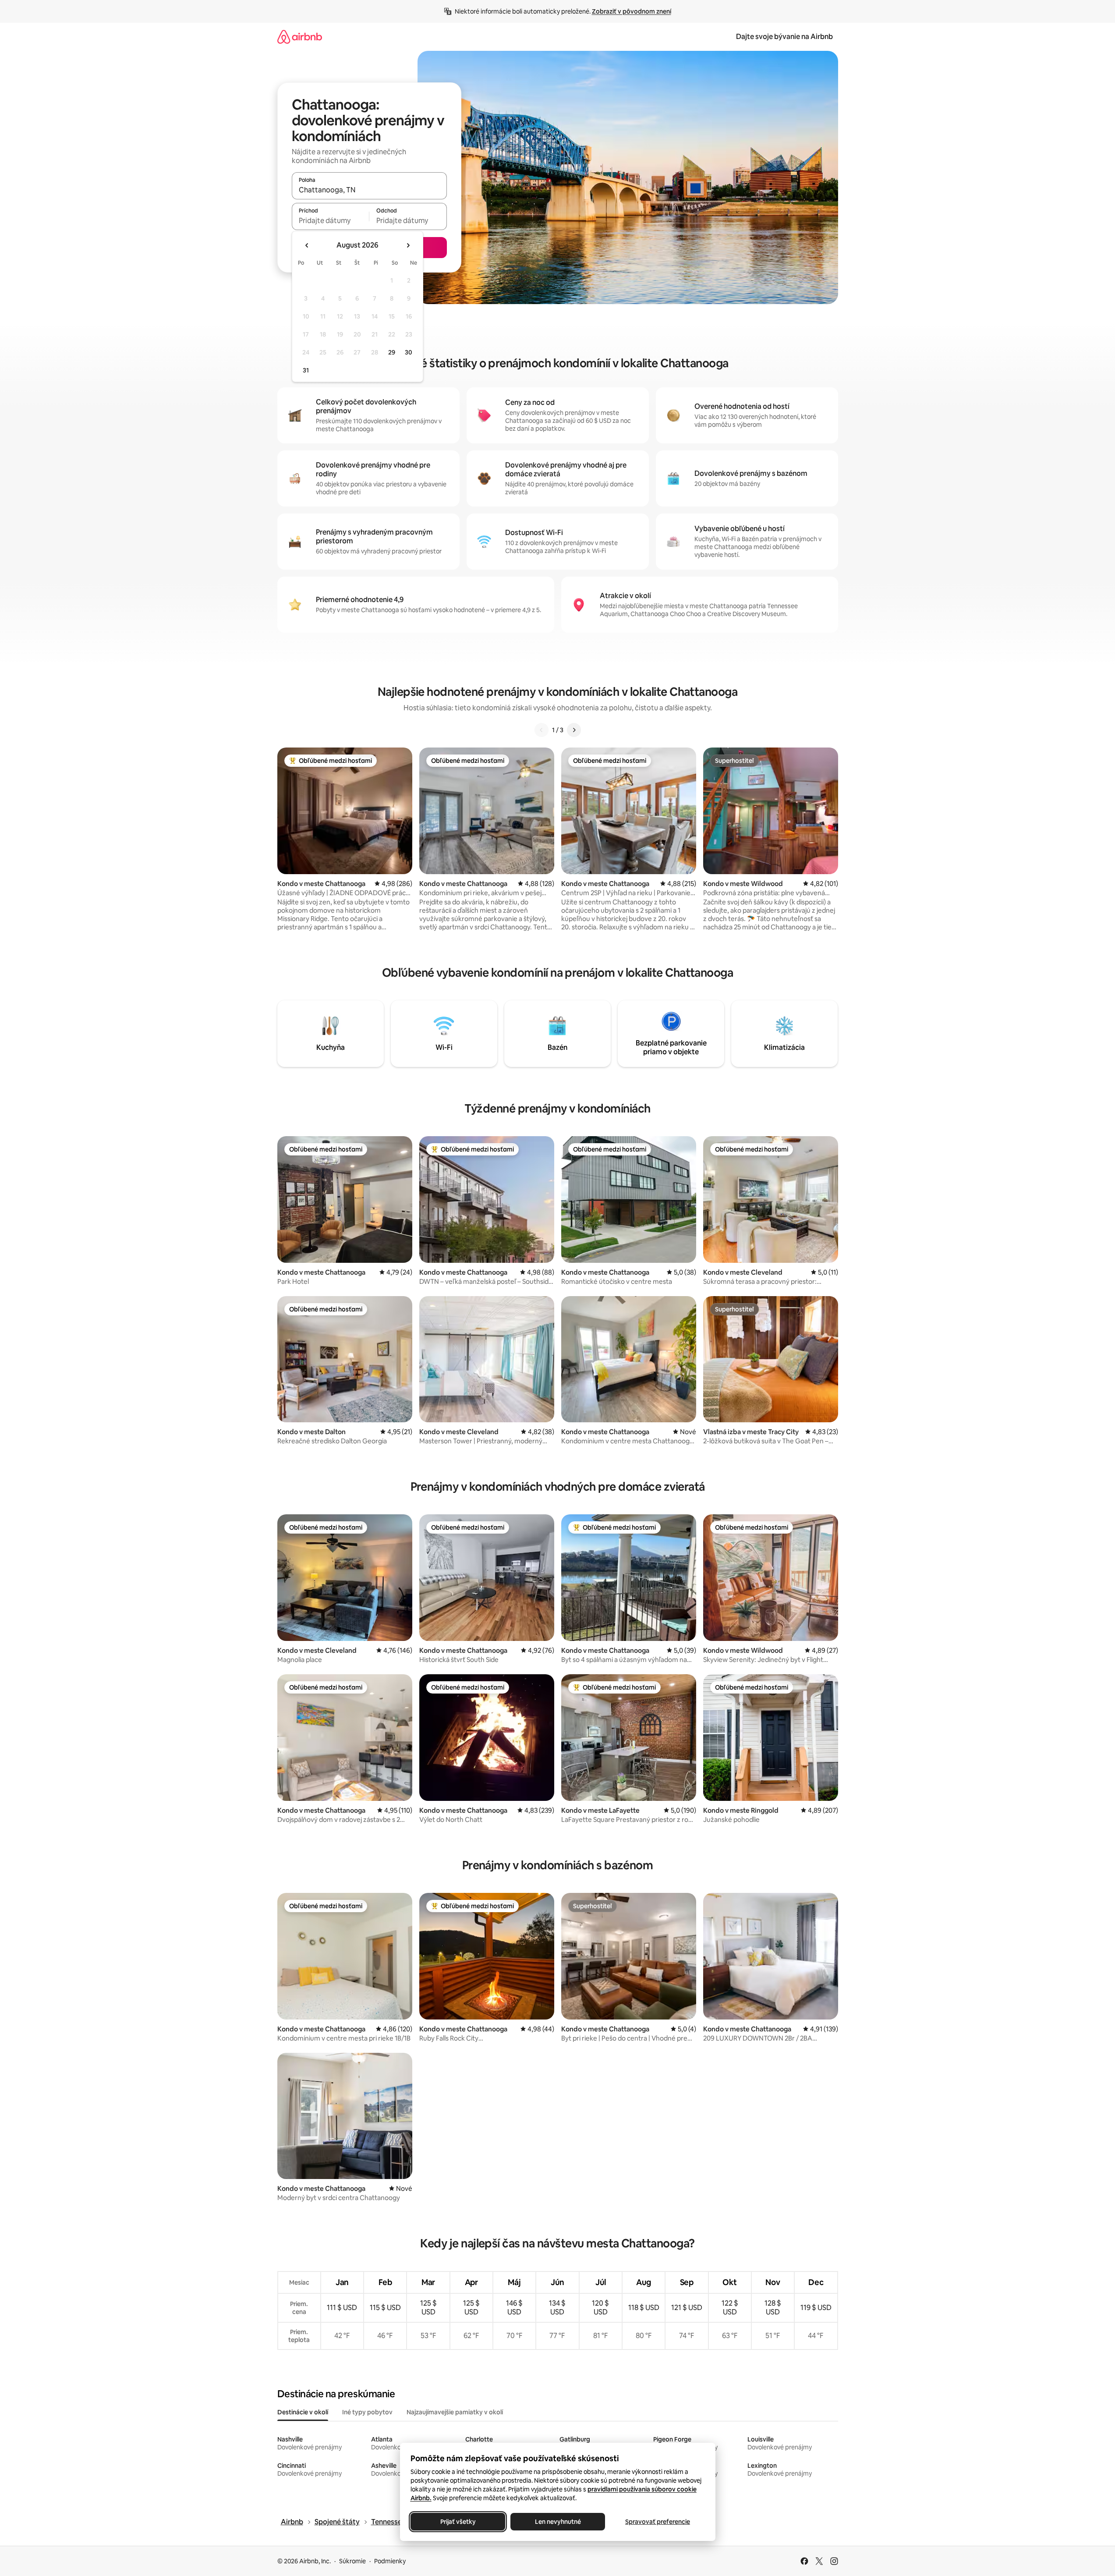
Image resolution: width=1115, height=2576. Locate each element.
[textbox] (331, 220)
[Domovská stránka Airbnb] (300, 37)
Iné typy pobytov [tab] (367, 2412)
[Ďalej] (574, 730)
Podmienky (390, 2561)
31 (306, 370)
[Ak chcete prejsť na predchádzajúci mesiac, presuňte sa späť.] (307, 245)
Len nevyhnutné (557, 2522)
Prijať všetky (458, 2522)
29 (392, 352)
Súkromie (352, 2561)
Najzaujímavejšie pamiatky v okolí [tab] (455, 2412)
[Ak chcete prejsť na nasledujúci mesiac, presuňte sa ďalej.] (408, 245)
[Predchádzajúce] (542, 730)
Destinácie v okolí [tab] (303, 2412)
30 (409, 352)
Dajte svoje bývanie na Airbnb (784, 37)
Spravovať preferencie (658, 2522)
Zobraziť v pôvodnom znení (632, 11)
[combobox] (369, 190)
